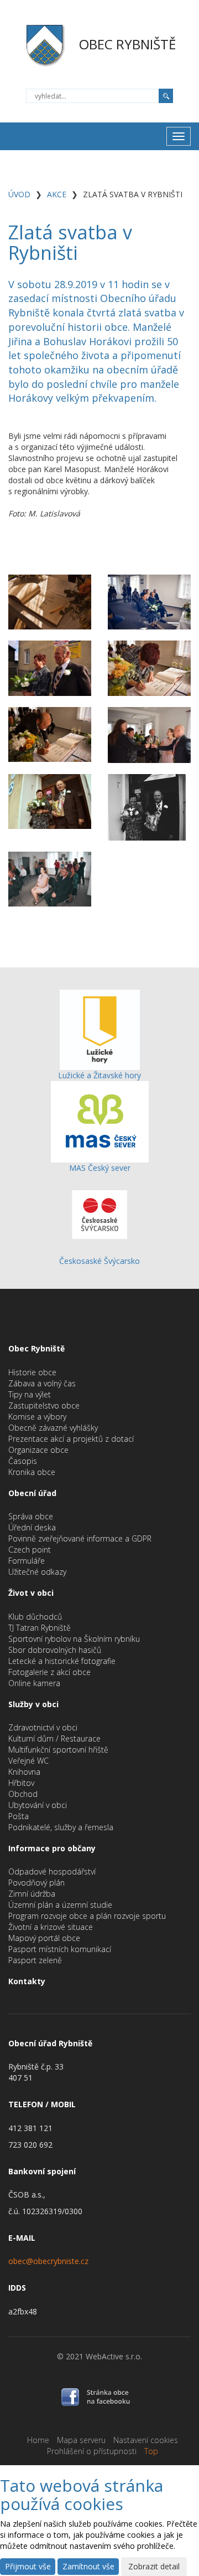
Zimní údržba (32, 1894)
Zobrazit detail (154, 2566)
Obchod (23, 1794)
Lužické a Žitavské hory (99, 1075)
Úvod (19, 194)
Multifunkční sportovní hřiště (58, 1750)
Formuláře (27, 1561)
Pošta (19, 1816)
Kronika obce (32, 1472)
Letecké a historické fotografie (62, 1661)
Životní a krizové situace (51, 1927)
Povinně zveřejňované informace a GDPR (80, 1538)
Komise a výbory (37, 1417)
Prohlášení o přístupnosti (92, 2451)
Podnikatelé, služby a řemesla (61, 1827)
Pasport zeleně (35, 1960)
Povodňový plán (36, 1883)
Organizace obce (38, 1450)
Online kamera (34, 1683)
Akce (57, 194)
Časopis (23, 1461)
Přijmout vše (28, 2566)
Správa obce (31, 1516)
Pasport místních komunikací (60, 1949)
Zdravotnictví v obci (43, 1727)
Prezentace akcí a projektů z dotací (71, 1439)
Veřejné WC (28, 1761)
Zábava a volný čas (42, 1383)
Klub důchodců (35, 1617)
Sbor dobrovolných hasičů (55, 1650)
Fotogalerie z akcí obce (49, 1672)
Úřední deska (32, 1527)
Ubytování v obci (38, 1805)
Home (38, 2440)
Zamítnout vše (88, 2566)
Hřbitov (21, 1783)
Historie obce (32, 1372)
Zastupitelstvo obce (44, 1405)
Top (151, 2451)
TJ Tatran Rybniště (40, 1628)
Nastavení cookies (146, 2440)
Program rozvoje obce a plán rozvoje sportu (87, 1916)
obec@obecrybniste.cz (48, 2261)
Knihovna (24, 1772)
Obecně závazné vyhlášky (53, 1428)
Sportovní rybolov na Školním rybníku (74, 1639)
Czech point (30, 1550)
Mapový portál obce (44, 1938)
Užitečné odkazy (37, 1572)
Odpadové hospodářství (52, 1871)
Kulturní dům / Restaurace (54, 1738)
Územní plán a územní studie (60, 1905)
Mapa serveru (81, 2440)
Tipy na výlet (30, 1394)
